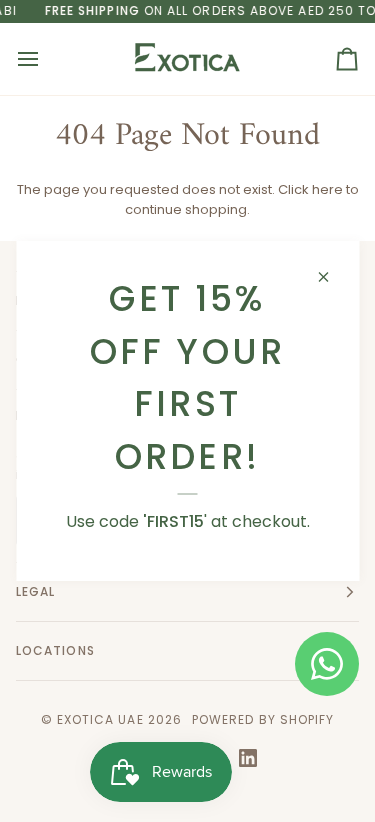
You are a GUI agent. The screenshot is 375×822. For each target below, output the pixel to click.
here (327, 189)
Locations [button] (55, 650)
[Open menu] (46, 59)
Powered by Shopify (263, 719)
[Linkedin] (248, 758)
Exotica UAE (100, 719)
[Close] (331, 277)
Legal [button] (35, 591)
